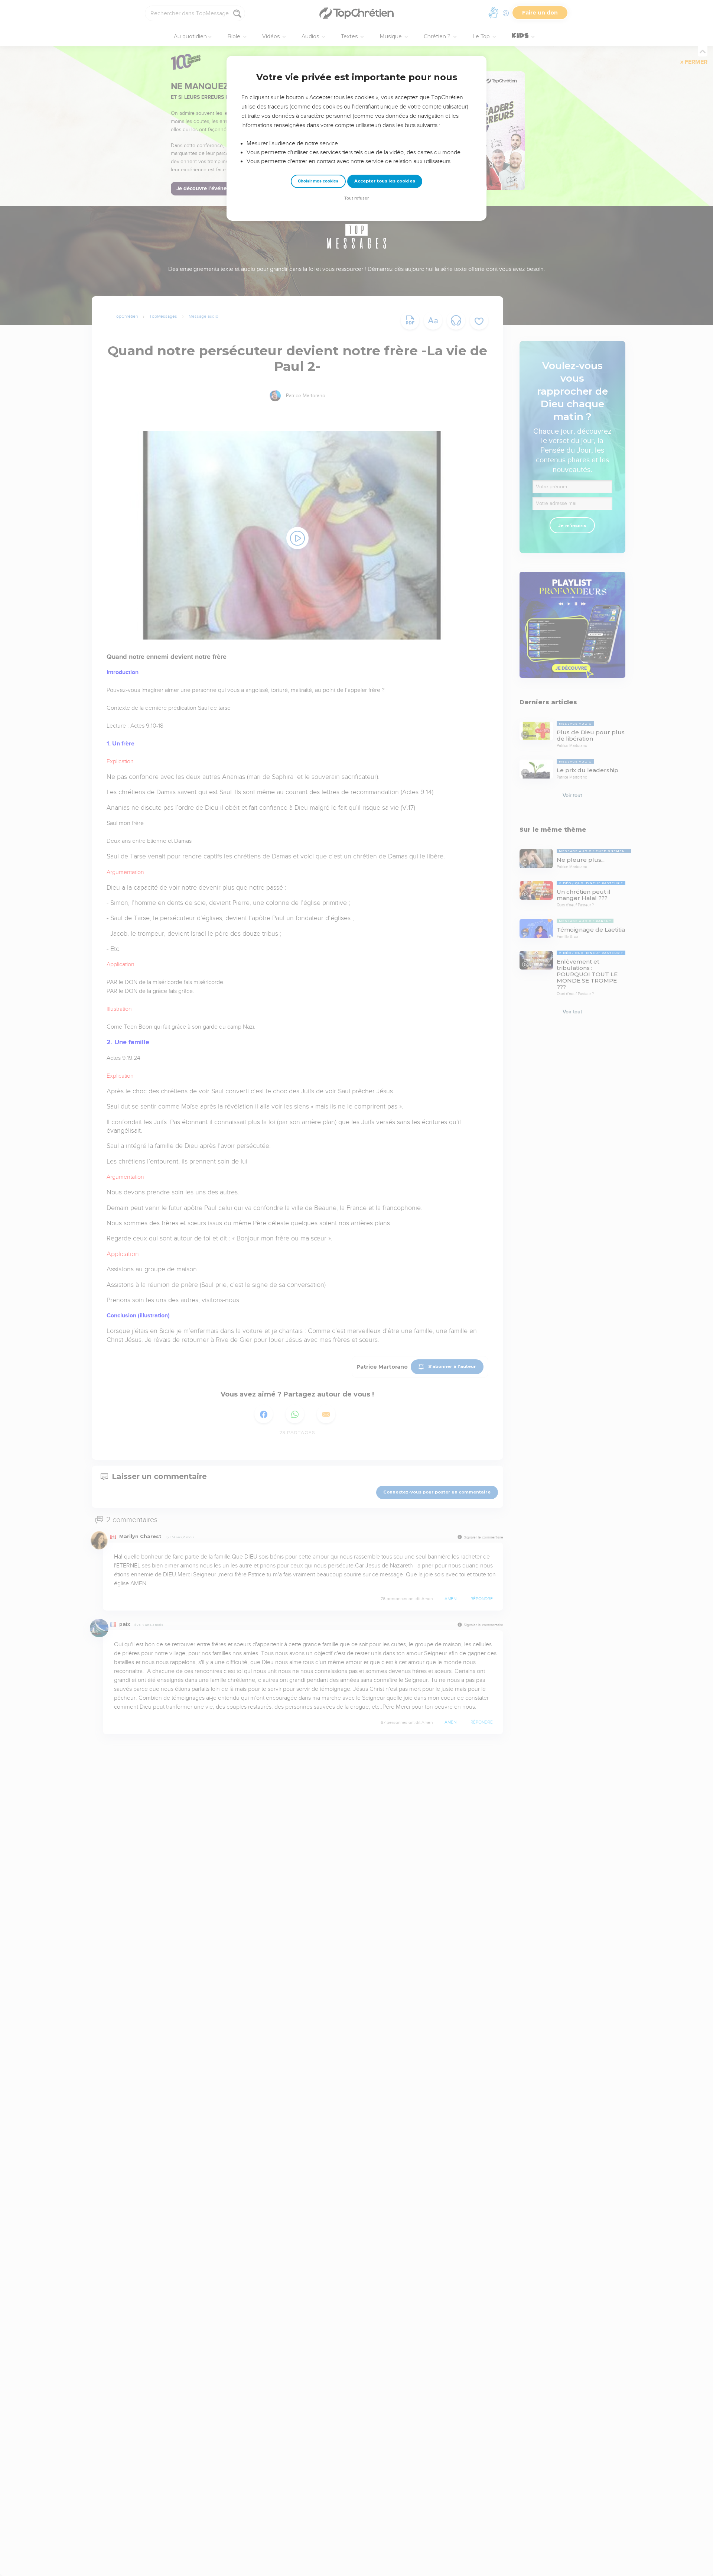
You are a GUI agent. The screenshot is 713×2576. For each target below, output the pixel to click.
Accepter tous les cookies (385, 181)
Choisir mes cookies (318, 181)
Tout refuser (356, 198)
